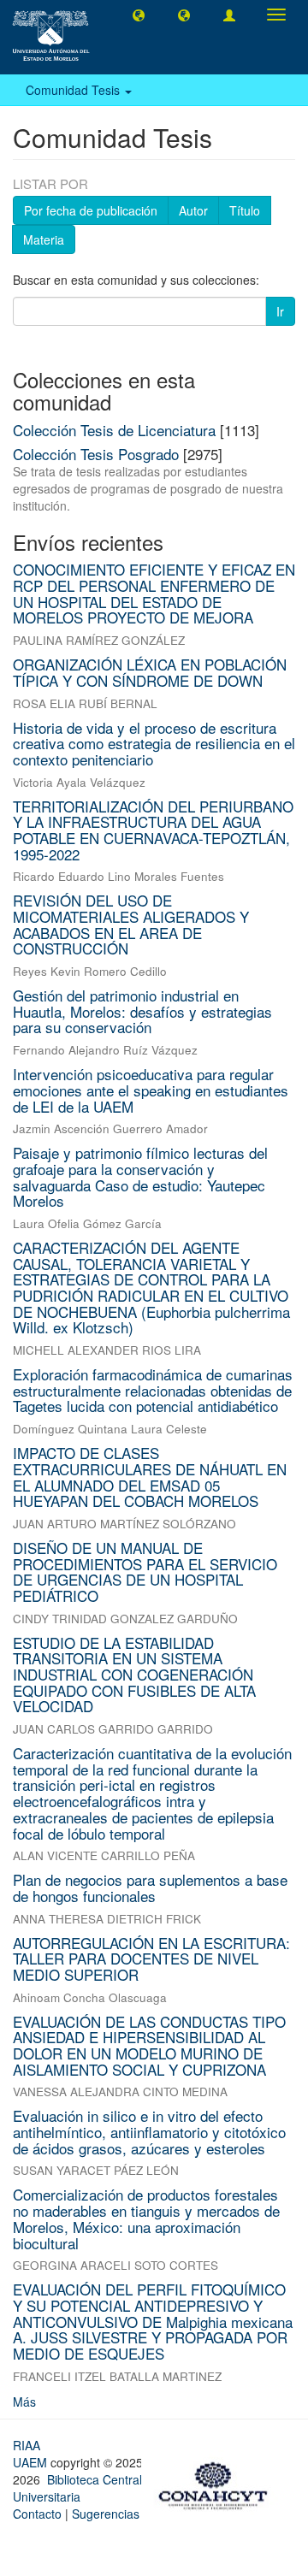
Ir (280, 311)
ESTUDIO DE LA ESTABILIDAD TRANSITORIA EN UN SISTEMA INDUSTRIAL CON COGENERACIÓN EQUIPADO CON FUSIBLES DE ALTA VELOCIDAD (134, 1675)
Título (245, 210)
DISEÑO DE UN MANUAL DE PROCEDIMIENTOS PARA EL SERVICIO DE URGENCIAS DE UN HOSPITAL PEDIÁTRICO (145, 1572)
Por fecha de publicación (91, 210)
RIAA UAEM (32, 2454)
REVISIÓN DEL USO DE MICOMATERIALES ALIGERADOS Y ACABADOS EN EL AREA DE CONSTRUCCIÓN (131, 924)
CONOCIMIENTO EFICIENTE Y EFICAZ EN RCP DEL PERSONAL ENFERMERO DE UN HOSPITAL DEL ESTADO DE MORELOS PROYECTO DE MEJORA (154, 593)
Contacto (37, 2514)
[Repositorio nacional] (218, 2483)
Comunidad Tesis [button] (74, 90)
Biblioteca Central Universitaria (77, 2488)
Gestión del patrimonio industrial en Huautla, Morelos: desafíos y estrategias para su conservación (142, 1011)
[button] (139, 15)
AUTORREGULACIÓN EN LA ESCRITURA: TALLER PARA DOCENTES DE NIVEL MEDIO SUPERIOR (151, 1959)
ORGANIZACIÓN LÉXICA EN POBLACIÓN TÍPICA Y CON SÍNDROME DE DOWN (150, 672)
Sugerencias (106, 2514)
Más (24, 2402)
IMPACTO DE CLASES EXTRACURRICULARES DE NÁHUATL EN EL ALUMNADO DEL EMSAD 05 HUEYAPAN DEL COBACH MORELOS (150, 1477)
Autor (193, 210)
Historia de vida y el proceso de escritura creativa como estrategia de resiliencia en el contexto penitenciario (154, 743)
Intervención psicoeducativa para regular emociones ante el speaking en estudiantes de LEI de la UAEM (151, 1090)
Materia (44, 239)
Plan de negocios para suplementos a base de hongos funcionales (150, 1888)
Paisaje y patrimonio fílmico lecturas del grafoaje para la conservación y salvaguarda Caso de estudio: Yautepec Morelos (140, 1176)
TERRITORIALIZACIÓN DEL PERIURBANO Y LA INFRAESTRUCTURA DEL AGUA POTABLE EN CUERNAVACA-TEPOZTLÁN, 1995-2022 (153, 830)
